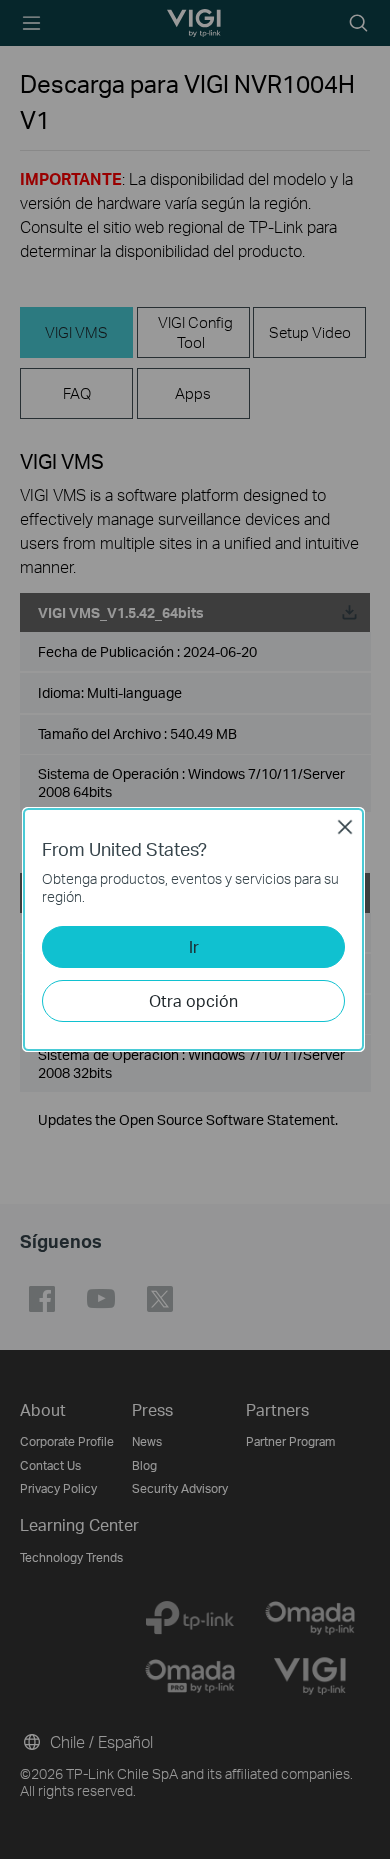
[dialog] (195, 929)
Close (345, 827)
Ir (194, 946)
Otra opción (193, 1000)
